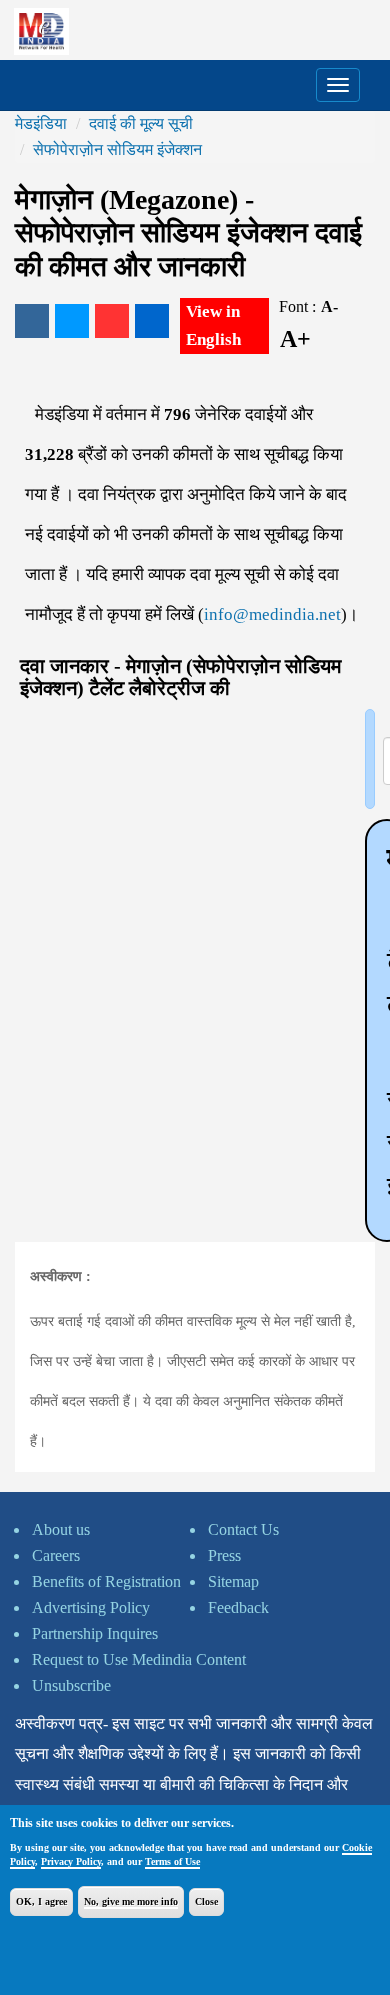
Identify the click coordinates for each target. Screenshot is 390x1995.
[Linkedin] (152, 321)
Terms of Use (172, 1861)
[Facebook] (32, 321)
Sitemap (233, 1581)
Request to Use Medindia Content (139, 1659)
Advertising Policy (91, 1607)
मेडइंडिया (41, 123)
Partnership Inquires (95, 1633)
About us (61, 1529)
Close (206, 1901)
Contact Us (243, 1529)
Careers (56, 1555)
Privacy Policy (71, 1861)
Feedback (238, 1607)
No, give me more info (131, 1901)
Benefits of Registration (106, 1581)
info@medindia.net (272, 614)
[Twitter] (72, 321)
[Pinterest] (112, 321)
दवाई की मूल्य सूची (141, 123)
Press (224, 1555)
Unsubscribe (71, 1685)
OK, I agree (41, 1901)
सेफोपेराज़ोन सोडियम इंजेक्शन (117, 149)
